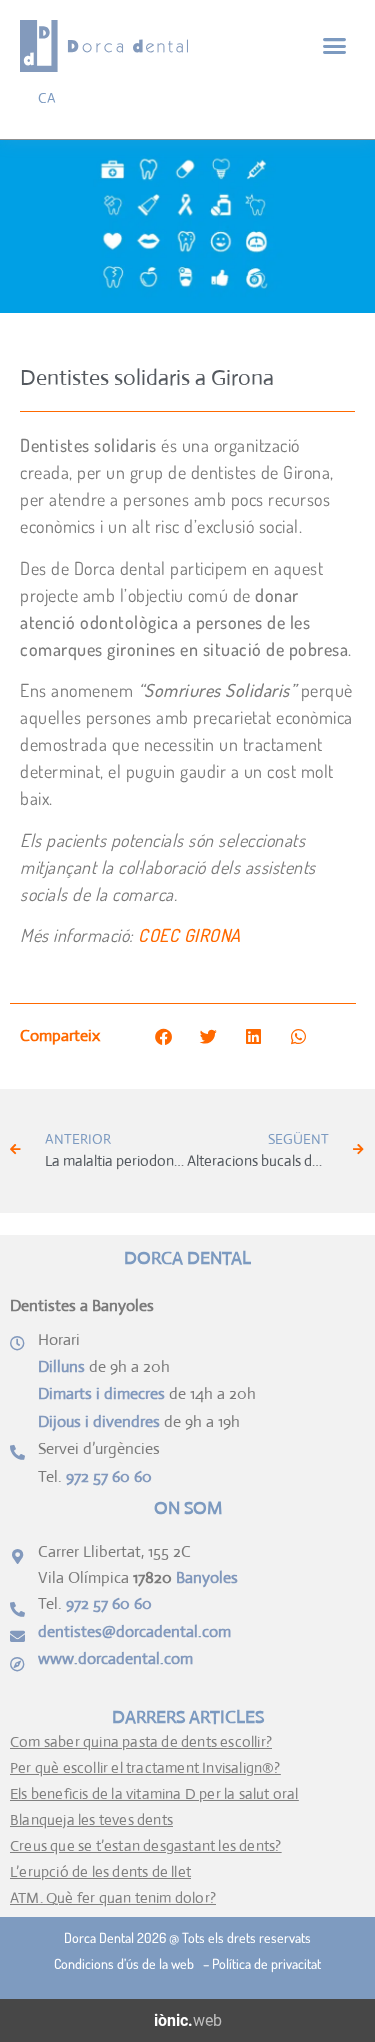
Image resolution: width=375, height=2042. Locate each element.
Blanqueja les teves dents (91, 1819)
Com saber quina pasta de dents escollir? (141, 1741)
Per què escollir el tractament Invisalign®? (145, 1767)
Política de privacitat (266, 1963)
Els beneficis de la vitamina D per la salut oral (154, 1793)
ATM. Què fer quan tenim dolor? (113, 1897)
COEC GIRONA (189, 935)
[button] (335, 46)
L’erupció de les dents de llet (100, 1871)
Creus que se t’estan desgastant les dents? (145, 1845)
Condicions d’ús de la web (127, 1963)
